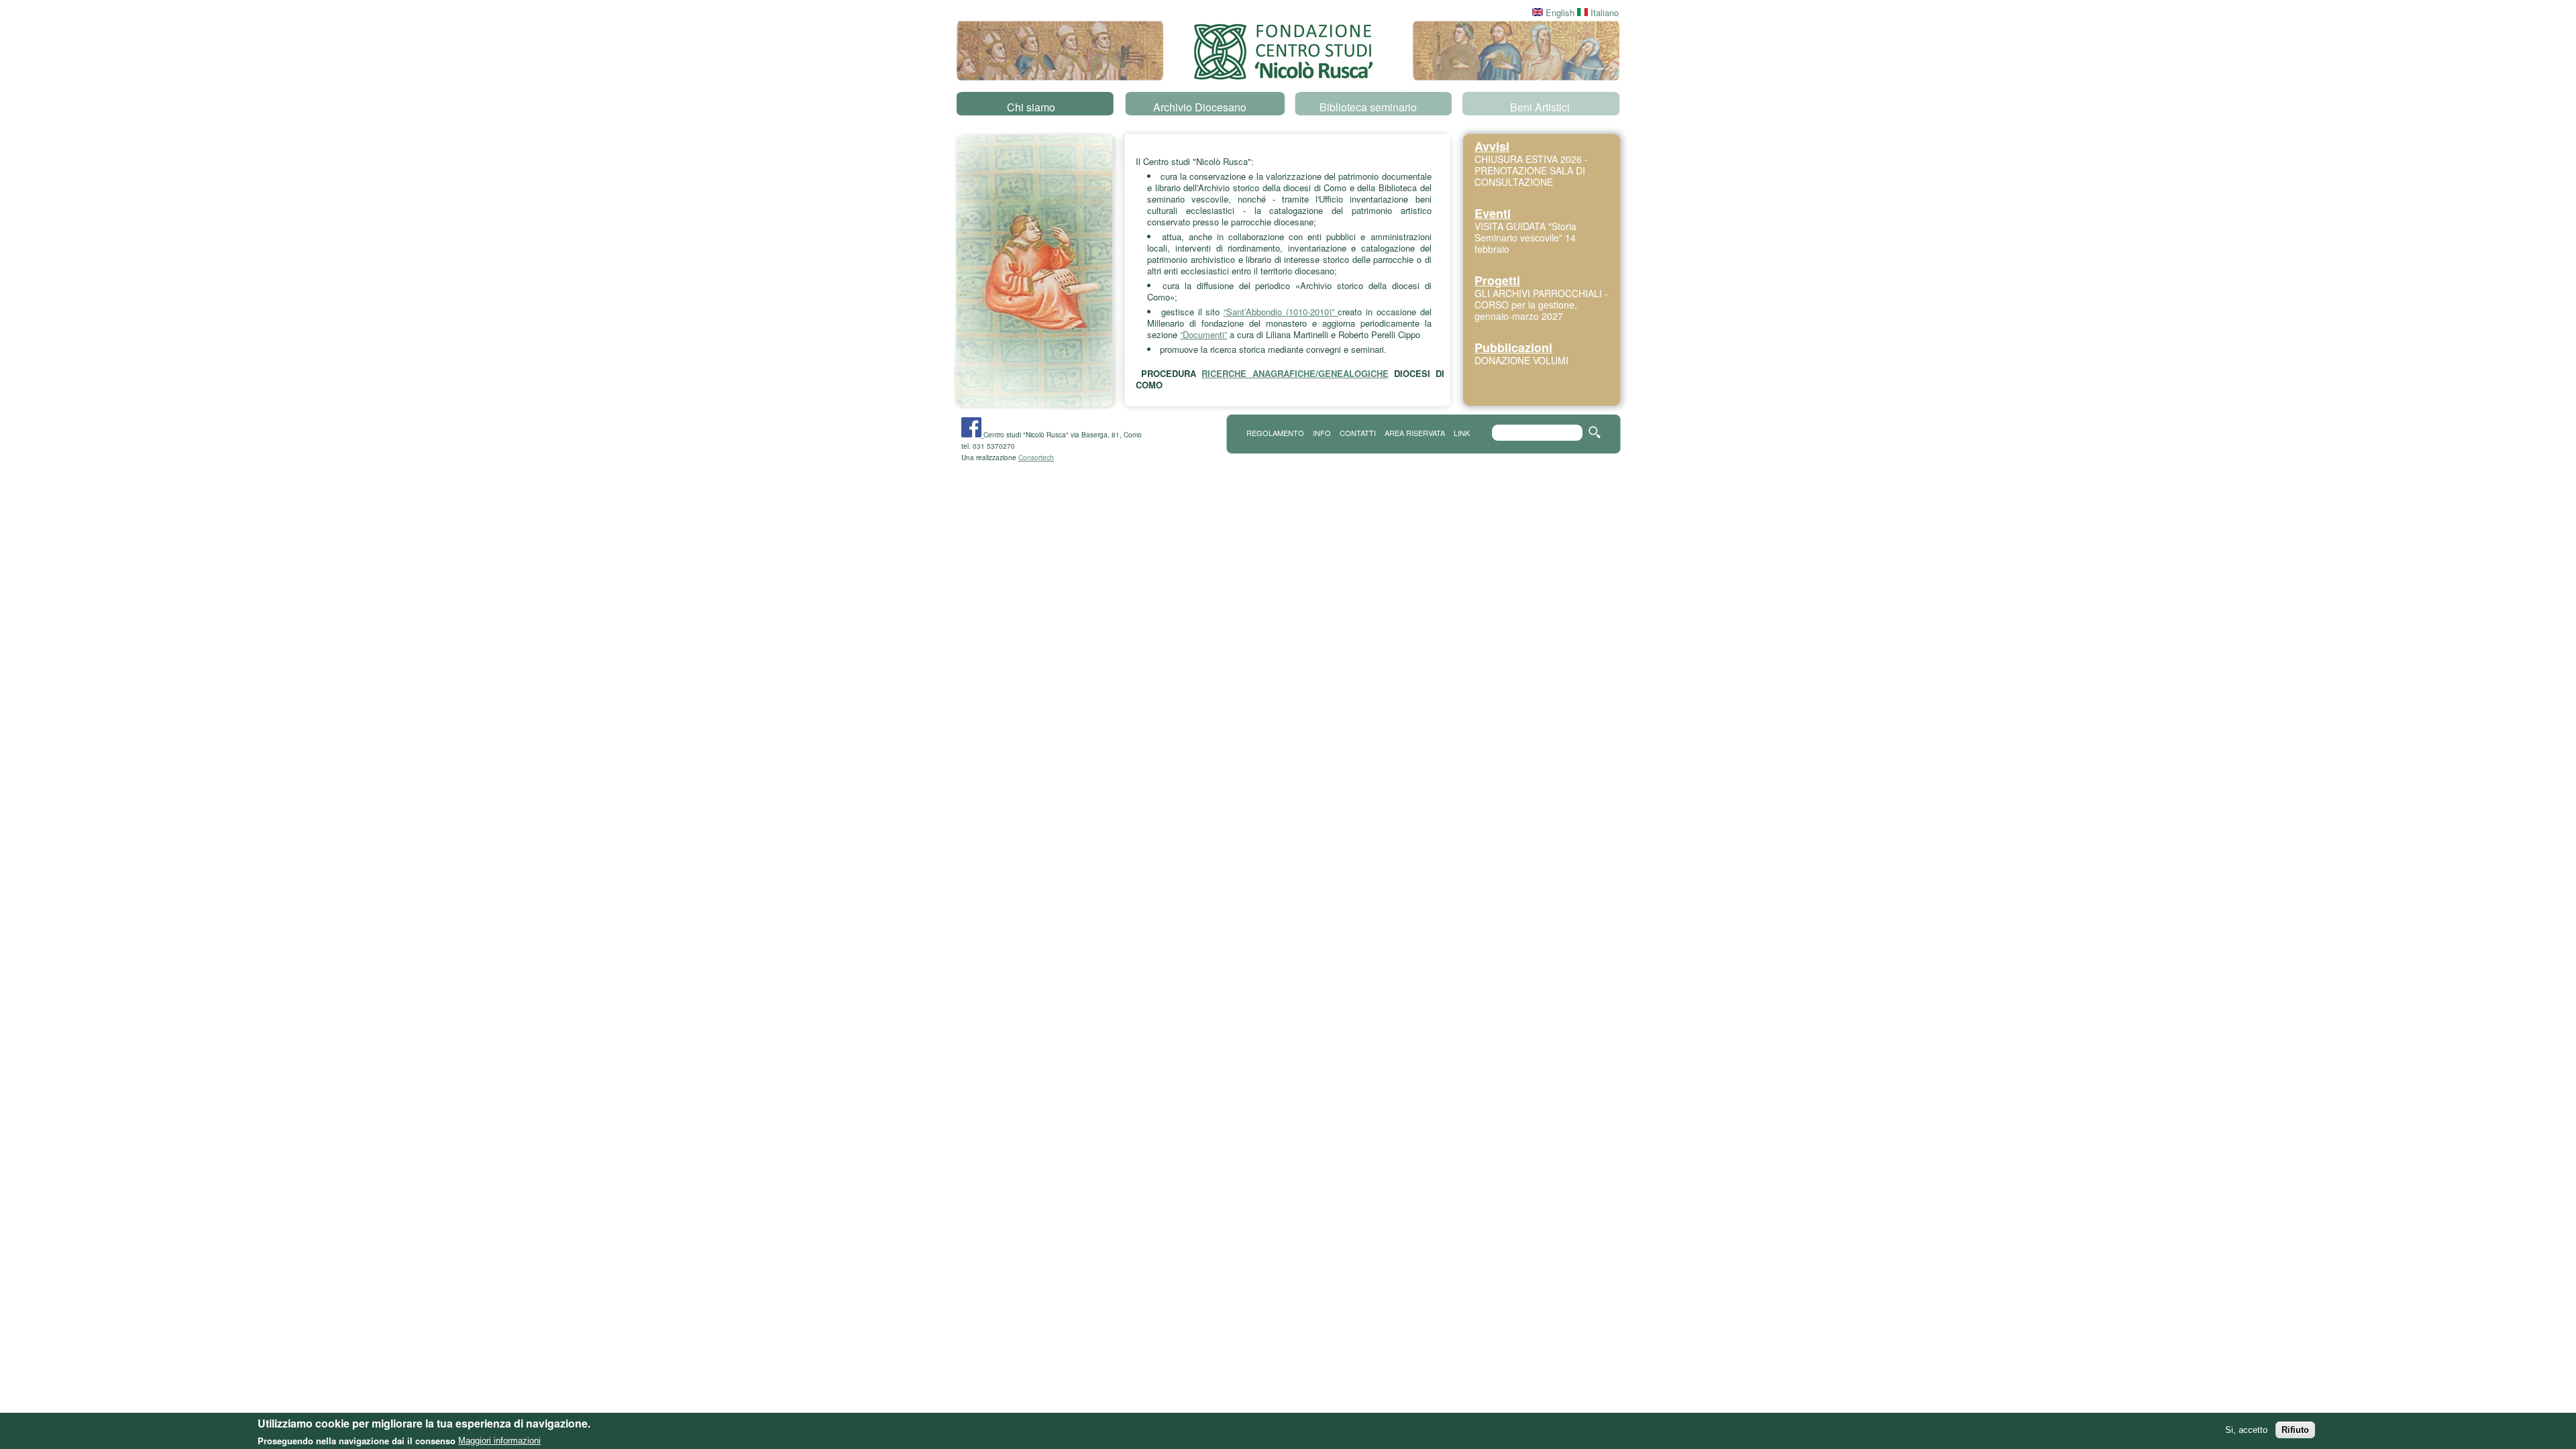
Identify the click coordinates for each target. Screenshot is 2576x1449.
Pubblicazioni (1513, 347)
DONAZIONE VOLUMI (1521, 360)
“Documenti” (1203, 334)
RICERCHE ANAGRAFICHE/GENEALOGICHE (1295, 373)
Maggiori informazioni (499, 1441)
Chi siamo (1031, 107)
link (1462, 433)
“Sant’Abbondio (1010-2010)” (1281, 312)
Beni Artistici (1540, 107)
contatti (1358, 433)
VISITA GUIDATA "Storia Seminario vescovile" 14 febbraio (1525, 237)
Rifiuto (2295, 1430)
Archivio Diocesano (1200, 107)
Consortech (1036, 458)
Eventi (1493, 213)
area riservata (1415, 433)
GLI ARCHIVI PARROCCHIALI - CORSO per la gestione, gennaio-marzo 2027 (1541, 305)
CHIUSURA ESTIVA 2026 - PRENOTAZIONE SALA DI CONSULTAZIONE (1531, 170)
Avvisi (1492, 146)
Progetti (1497, 280)
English (1559, 12)
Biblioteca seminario (1368, 107)
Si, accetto (2246, 1430)
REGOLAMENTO (1275, 433)
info (1322, 433)
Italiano (1603, 12)
